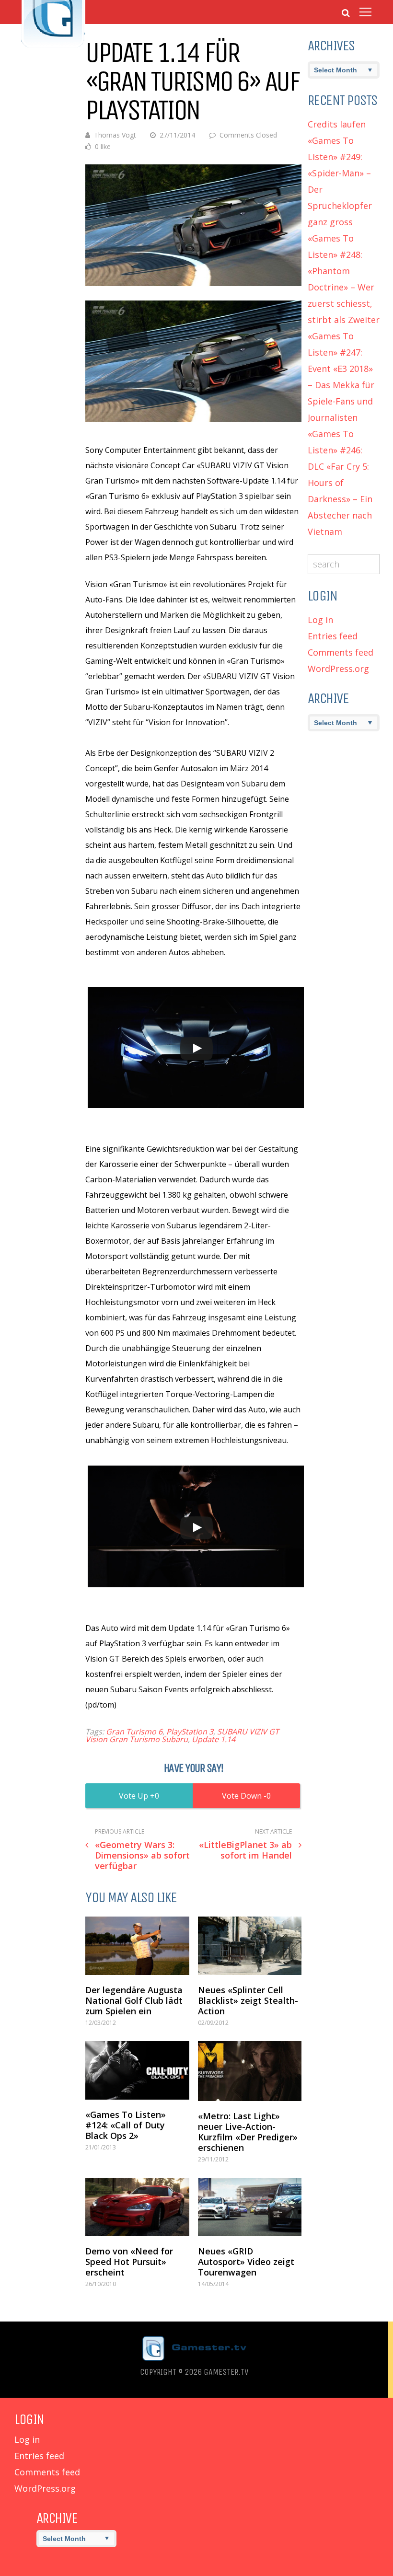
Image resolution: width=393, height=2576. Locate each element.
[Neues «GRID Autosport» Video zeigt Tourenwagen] (250, 2207)
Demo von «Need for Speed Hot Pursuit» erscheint (129, 2262)
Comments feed (341, 652)
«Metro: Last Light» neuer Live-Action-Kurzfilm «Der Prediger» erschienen (248, 2132)
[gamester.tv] (53, 46)
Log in (320, 620)
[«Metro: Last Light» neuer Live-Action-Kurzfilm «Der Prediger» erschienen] (250, 2071)
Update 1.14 (214, 1739)
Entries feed (333, 636)
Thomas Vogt (115, 135)
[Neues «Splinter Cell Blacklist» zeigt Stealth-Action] (250, 1946)
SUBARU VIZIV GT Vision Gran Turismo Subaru (182, 1735)
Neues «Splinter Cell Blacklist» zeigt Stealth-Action (248, 2000)
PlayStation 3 (190, 1732)
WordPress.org (338, 669)
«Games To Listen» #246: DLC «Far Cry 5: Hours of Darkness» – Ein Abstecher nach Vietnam (340, 483)
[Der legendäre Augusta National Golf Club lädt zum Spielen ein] (137, 1946)
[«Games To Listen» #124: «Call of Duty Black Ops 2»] (137, 2070)
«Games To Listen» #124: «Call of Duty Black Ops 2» (126, 2125)
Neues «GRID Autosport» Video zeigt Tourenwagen (246, 2262)
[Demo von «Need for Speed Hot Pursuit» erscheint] (137, 2207)
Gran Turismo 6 (134, 1732)
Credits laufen (337, 124)
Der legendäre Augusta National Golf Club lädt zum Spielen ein (134, 2000)
